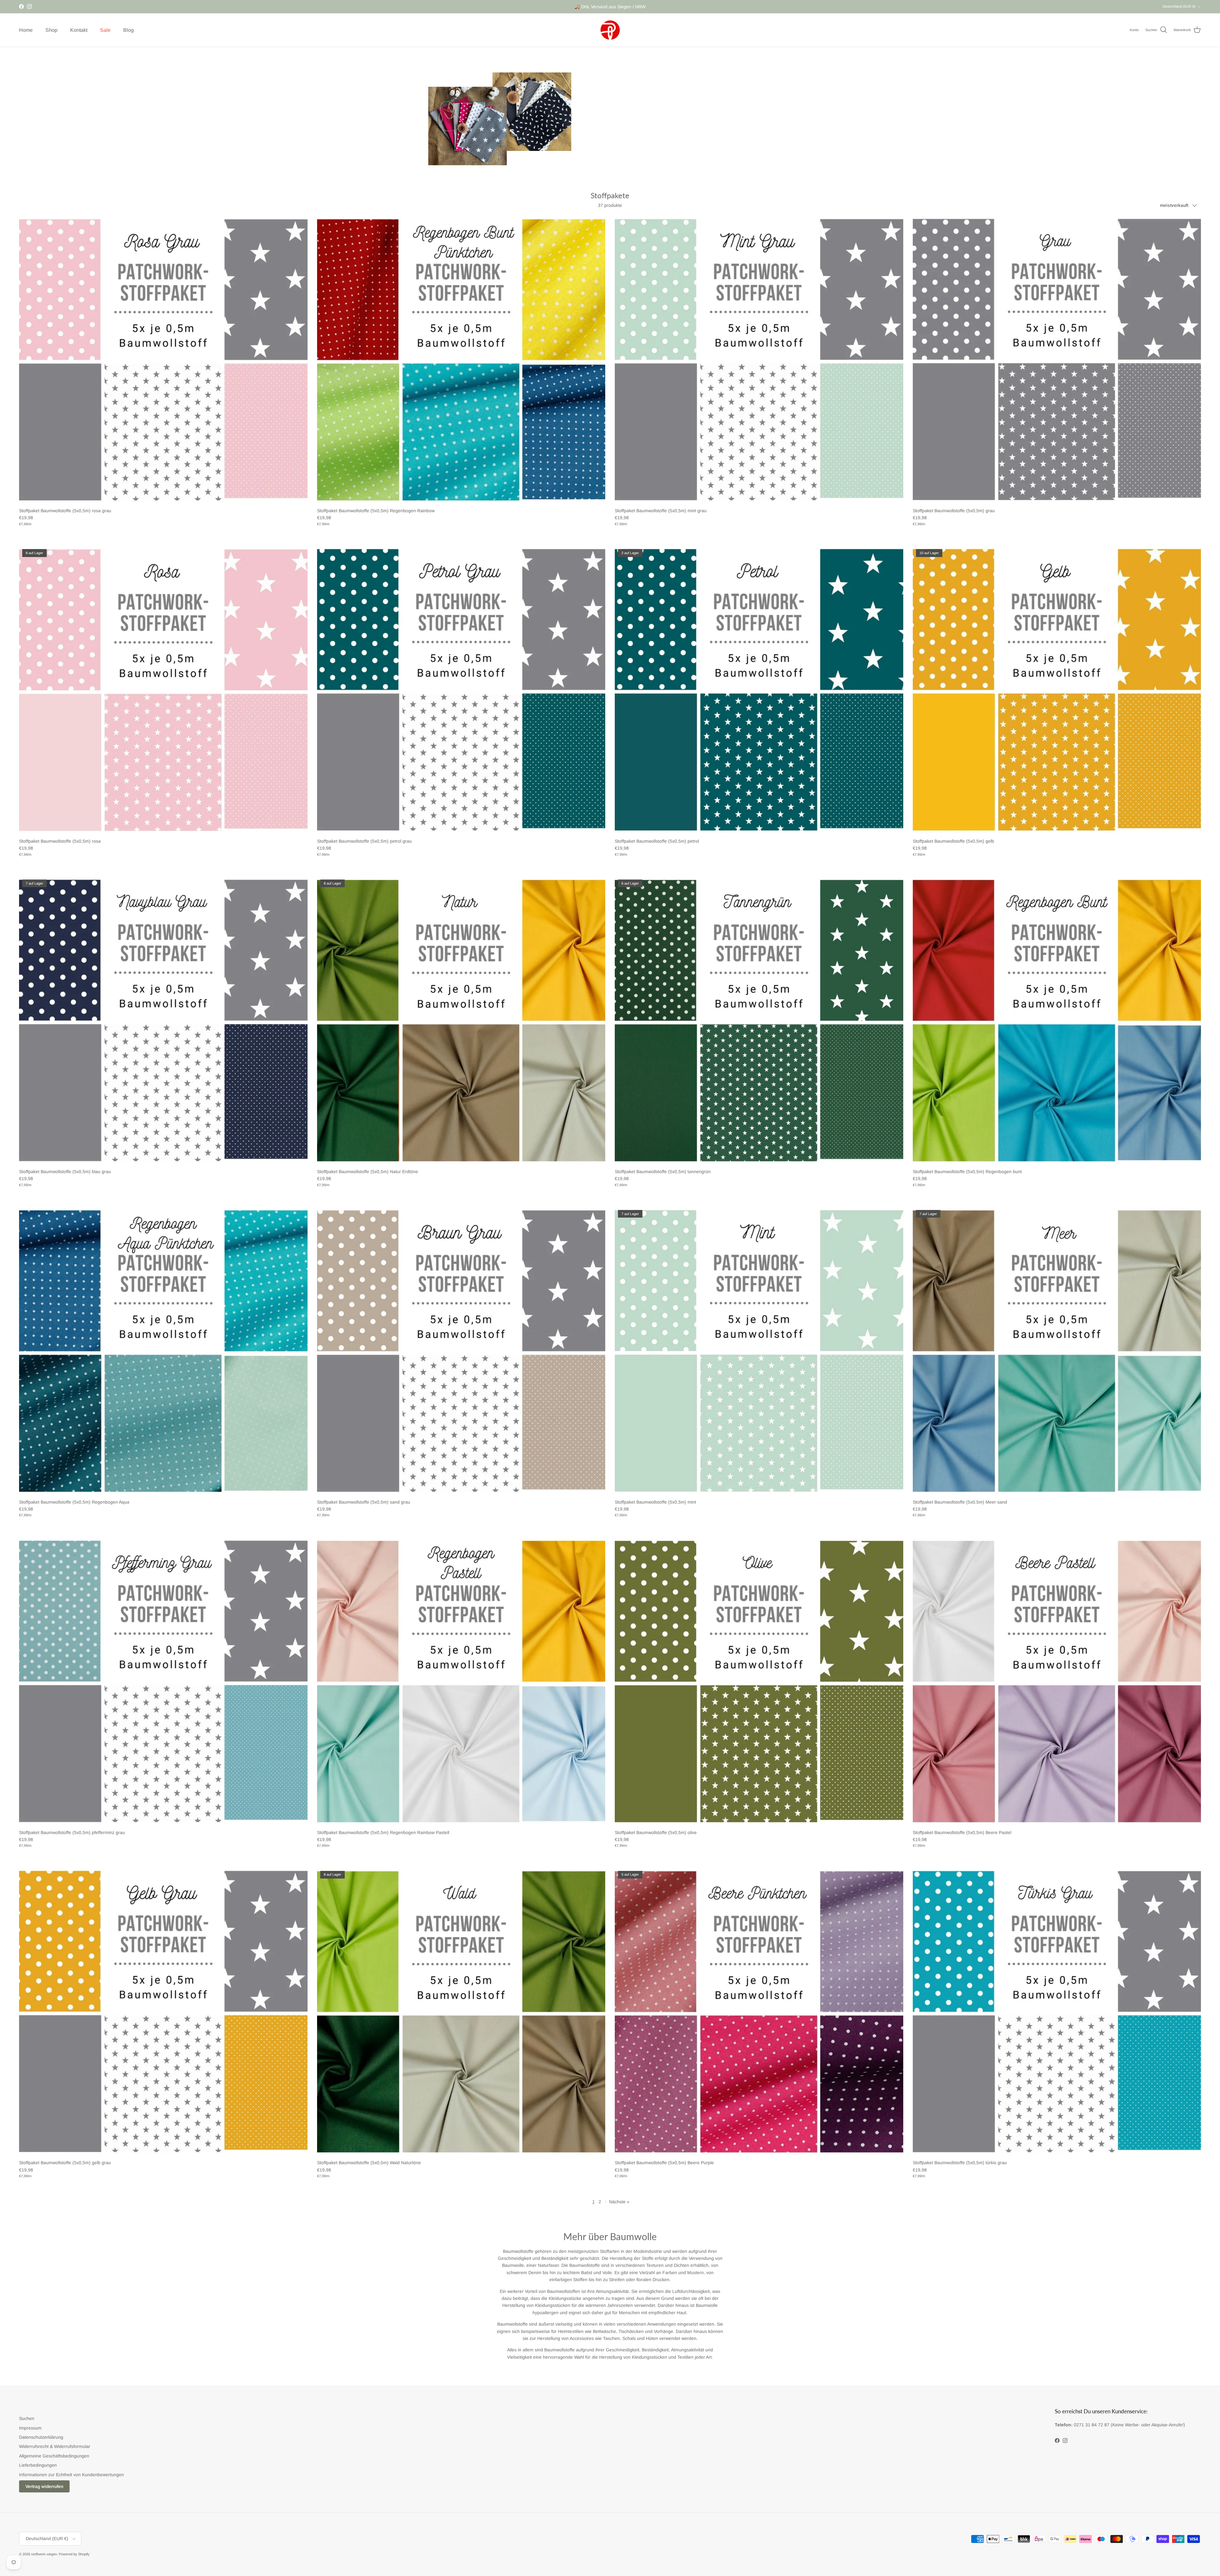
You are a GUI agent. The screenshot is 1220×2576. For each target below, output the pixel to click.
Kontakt (79, 30)
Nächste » (619, 2202)
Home (26, 30)
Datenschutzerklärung (41, 2437)
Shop (51, 30)
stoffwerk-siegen (44, 2554)
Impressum (30, 2428)
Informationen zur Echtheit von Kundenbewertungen (71, 2475)
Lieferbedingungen (38, 2465)
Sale (105, 30)
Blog (129, 30)
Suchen (27, 2418)
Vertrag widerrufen (44, 2486)
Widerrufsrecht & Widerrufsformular (55, 2446)
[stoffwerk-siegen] (610, 30)
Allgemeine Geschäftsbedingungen (54, 2456)
